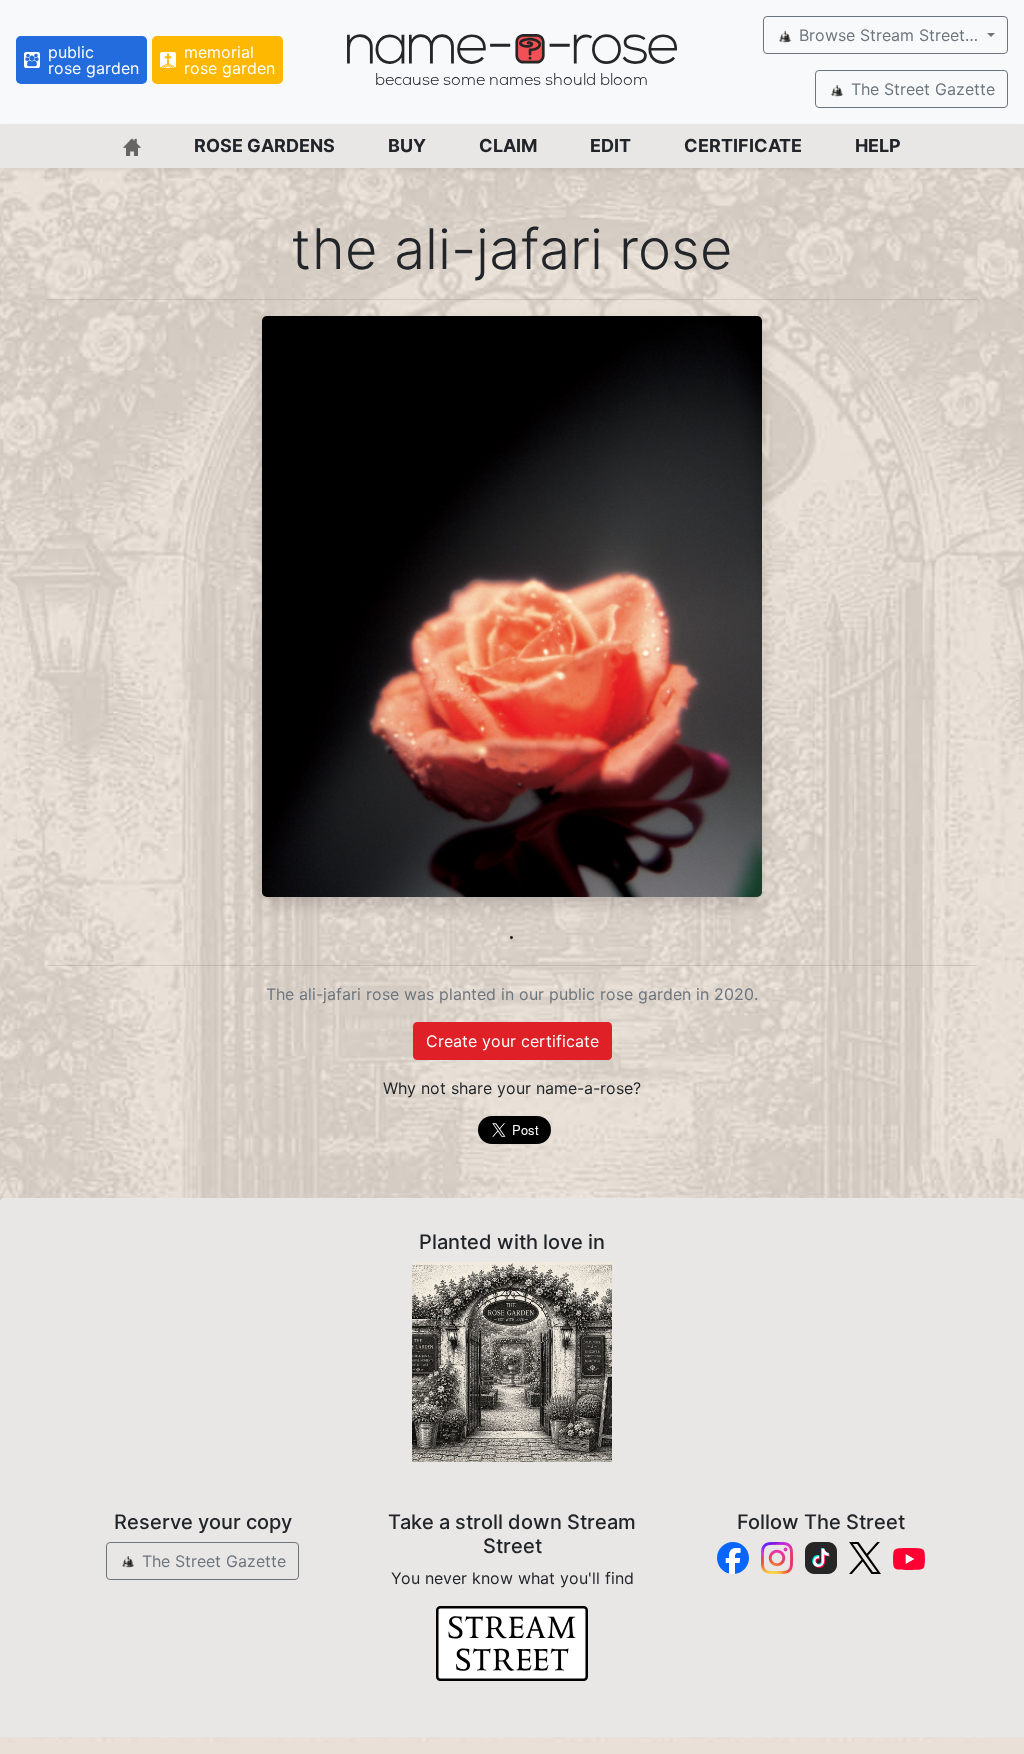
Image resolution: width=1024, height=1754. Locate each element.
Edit (610, 145)
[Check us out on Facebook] (733, 1558)
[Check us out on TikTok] (821, 1558)
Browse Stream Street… (888, 35)
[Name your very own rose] (512, 1362)
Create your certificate (512, 1041)
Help (878, 145)
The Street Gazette (920, 89)
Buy (407, 145)
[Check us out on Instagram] (777, 1558)
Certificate (743, 145)
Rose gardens (264, 145)
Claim (508, 145)
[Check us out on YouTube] (909, 1557)
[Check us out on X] (865, 1558)
